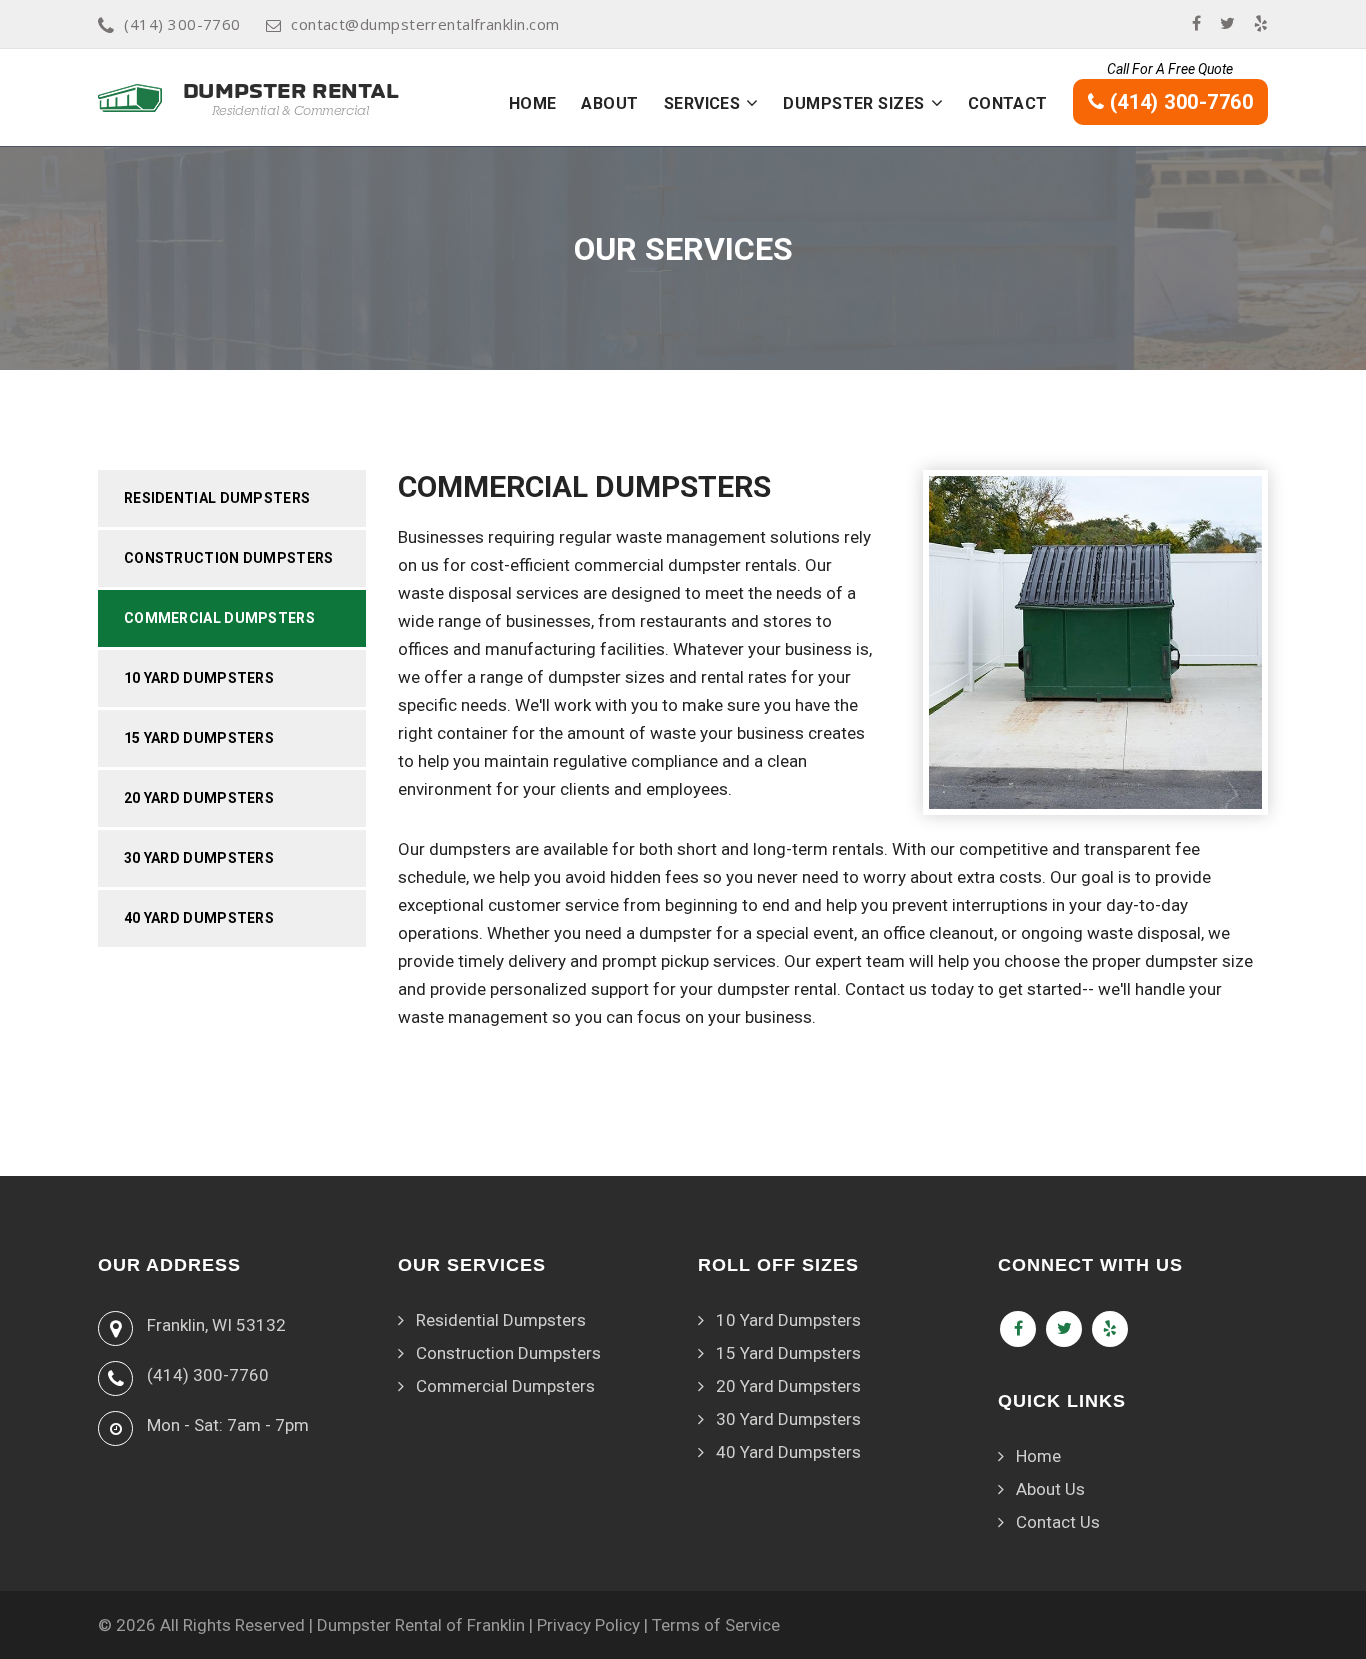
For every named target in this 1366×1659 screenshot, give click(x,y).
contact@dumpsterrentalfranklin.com (425, 24)
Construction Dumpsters (229, 558)
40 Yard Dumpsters (199, 918)
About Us (1050, 1489)
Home (533, 103)
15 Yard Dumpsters (199, 738)
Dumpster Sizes (853, 103)
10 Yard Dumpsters (199, 678)
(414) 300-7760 (182, 24)
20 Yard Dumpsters (199, 798)
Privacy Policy (588, 1625)
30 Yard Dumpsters (199, 858)
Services (702, 103)
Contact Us (1058, 1522)
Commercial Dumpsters (219, 618)
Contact (1008, 103)
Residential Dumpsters (217, 498)
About (609, 103)
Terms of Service (716, 1625)
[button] (752, 103)
